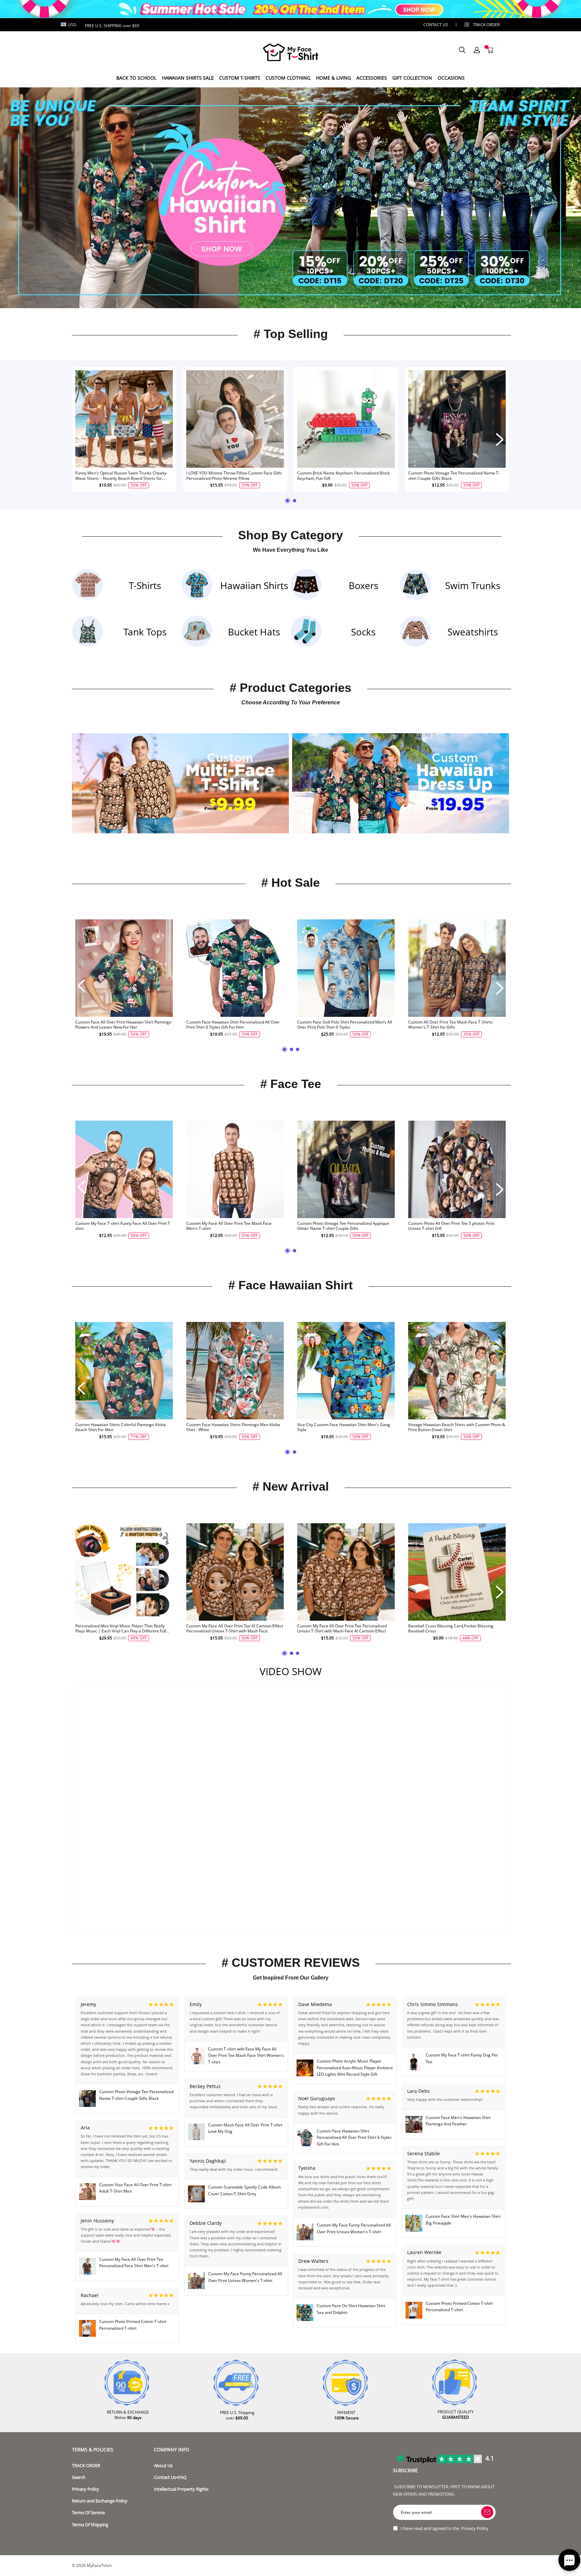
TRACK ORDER (86, 2466)
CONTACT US (436, 25)
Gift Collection (412, 78)
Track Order (486, 25)
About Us (163, 2466)
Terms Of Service (88, 2513)
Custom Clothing (288, 78)
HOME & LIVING (334, 78)
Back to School (136, 78)
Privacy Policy (86, 2489)
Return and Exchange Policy (100, 2501)
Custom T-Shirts (240, 78)
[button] (282, 298)
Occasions (451, 78)
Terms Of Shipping (90, 2525)
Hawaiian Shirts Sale (188, 78)
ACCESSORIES (372, 78)
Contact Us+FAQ (170, 2477)
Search (79, 2477)
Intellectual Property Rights (181, 2489)
